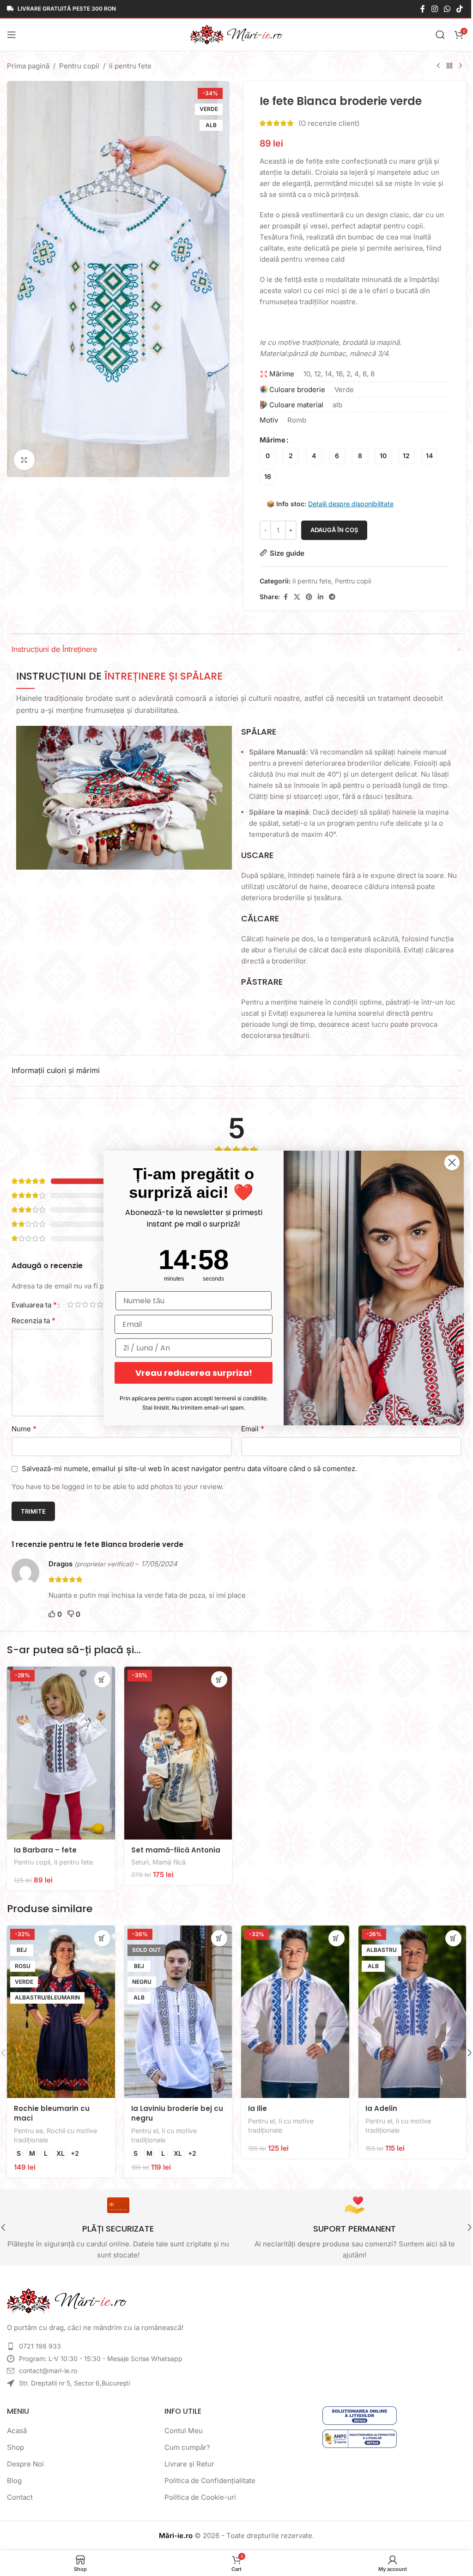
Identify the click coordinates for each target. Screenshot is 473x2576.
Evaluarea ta (34, 1305)
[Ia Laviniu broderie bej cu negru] (176, 2008)
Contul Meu (181, 2425)
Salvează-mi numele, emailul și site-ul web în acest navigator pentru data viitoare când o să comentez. (189, 1469)
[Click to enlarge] (24, 454)
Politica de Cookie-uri (198, 2492)
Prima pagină (28, 66)
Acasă (17, 2425)
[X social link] (294, 597)
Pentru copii (79, 66)
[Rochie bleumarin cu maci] (60, 2008)
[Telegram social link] (329, 597)
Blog (14, 2475)
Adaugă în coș (331, 530)
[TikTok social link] (453, 9)
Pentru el (143, 2125)
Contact (20, 2492)
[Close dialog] (445, 1162)
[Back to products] (443, 66)
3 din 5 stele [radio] (85, 1304)
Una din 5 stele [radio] (70, 1304)
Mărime (269, 440)
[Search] (433, 35)
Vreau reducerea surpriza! (187, 1373)
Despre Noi (25, 2458)
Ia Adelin (376, 2103)
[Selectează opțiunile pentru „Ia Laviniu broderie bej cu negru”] (216, 1935)
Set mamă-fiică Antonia (174, 1847)
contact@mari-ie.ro (48, 2365)
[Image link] (67, 2295)
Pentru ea (28, 2125)
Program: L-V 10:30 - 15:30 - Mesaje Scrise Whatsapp (101, 2353)
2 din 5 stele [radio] (78, 1304)
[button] (216, 1679)
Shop (15, 2442)
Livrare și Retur (187, 2458)
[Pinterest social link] (306, 597)
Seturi (138, 1859)
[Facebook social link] (416, 9)
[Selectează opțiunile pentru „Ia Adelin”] (446, 1935)
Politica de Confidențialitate (208, 2475)
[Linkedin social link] (317, 597)
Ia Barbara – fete (45, 1847)
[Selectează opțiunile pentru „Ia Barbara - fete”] (100, 1679)
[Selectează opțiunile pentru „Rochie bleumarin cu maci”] (100, 1935)
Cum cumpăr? (185, 2442)
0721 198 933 (40, 2340)
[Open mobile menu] (12, 35)
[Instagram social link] (428, 9)
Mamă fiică (167, 1859)
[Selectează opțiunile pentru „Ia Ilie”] (331, 1935)
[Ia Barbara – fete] (60, 1752)
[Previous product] (431, 66)
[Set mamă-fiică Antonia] (176, 1752)
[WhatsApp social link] (440, 9)
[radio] (264, 456)
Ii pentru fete (130, 66)
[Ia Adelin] (406, 2008)
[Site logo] (233, 34)
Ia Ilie (254, 2103)
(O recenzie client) (326, 123)
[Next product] (454, 66)
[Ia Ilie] (291, 2008)
